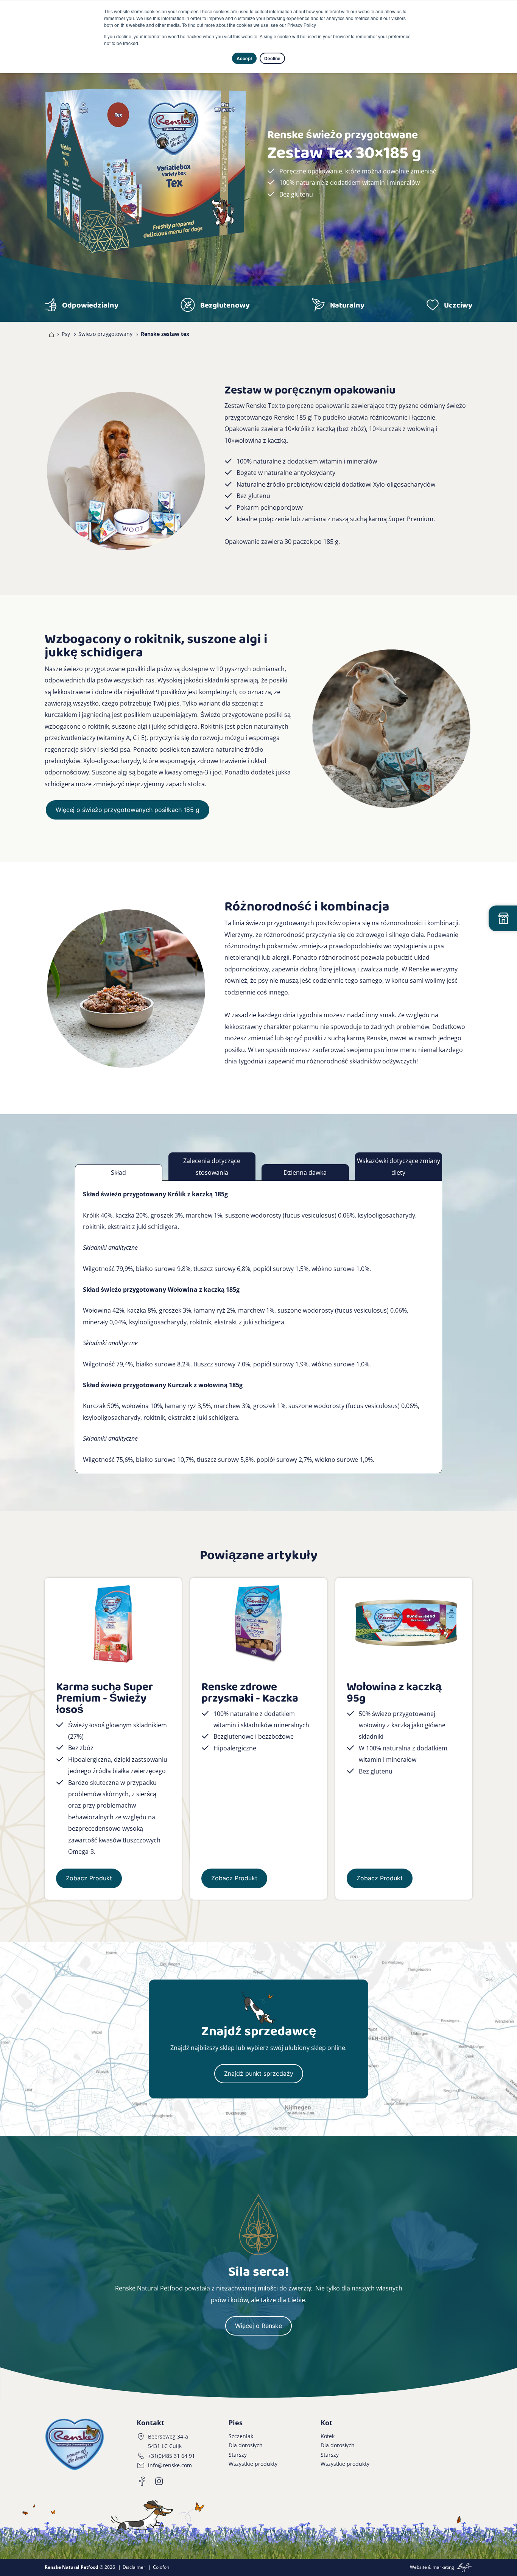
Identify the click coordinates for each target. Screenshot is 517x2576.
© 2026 (80, 2567)
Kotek (328, 2436)
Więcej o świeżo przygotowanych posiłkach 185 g (128, 810)
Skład (118, 1172)
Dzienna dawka (305, 1172)
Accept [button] (244, 58)
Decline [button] (272, 58)
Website (418, 2567)
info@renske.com (170, 2465)
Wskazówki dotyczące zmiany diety (399, 1166)
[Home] (50, 334)
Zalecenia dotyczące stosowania (212, 1166)
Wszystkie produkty (253, 2464)
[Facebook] (142, 2481)
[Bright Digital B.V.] (464, 2567)
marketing (443, 2567)
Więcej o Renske (258, 2326)
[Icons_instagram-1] (159, 2481)
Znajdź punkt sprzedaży (259, 2073)
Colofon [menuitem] (161, 2567)
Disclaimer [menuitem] (134, 2567)
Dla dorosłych (246, 2445)
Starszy (238, 2455)
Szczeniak (241, 2436)
